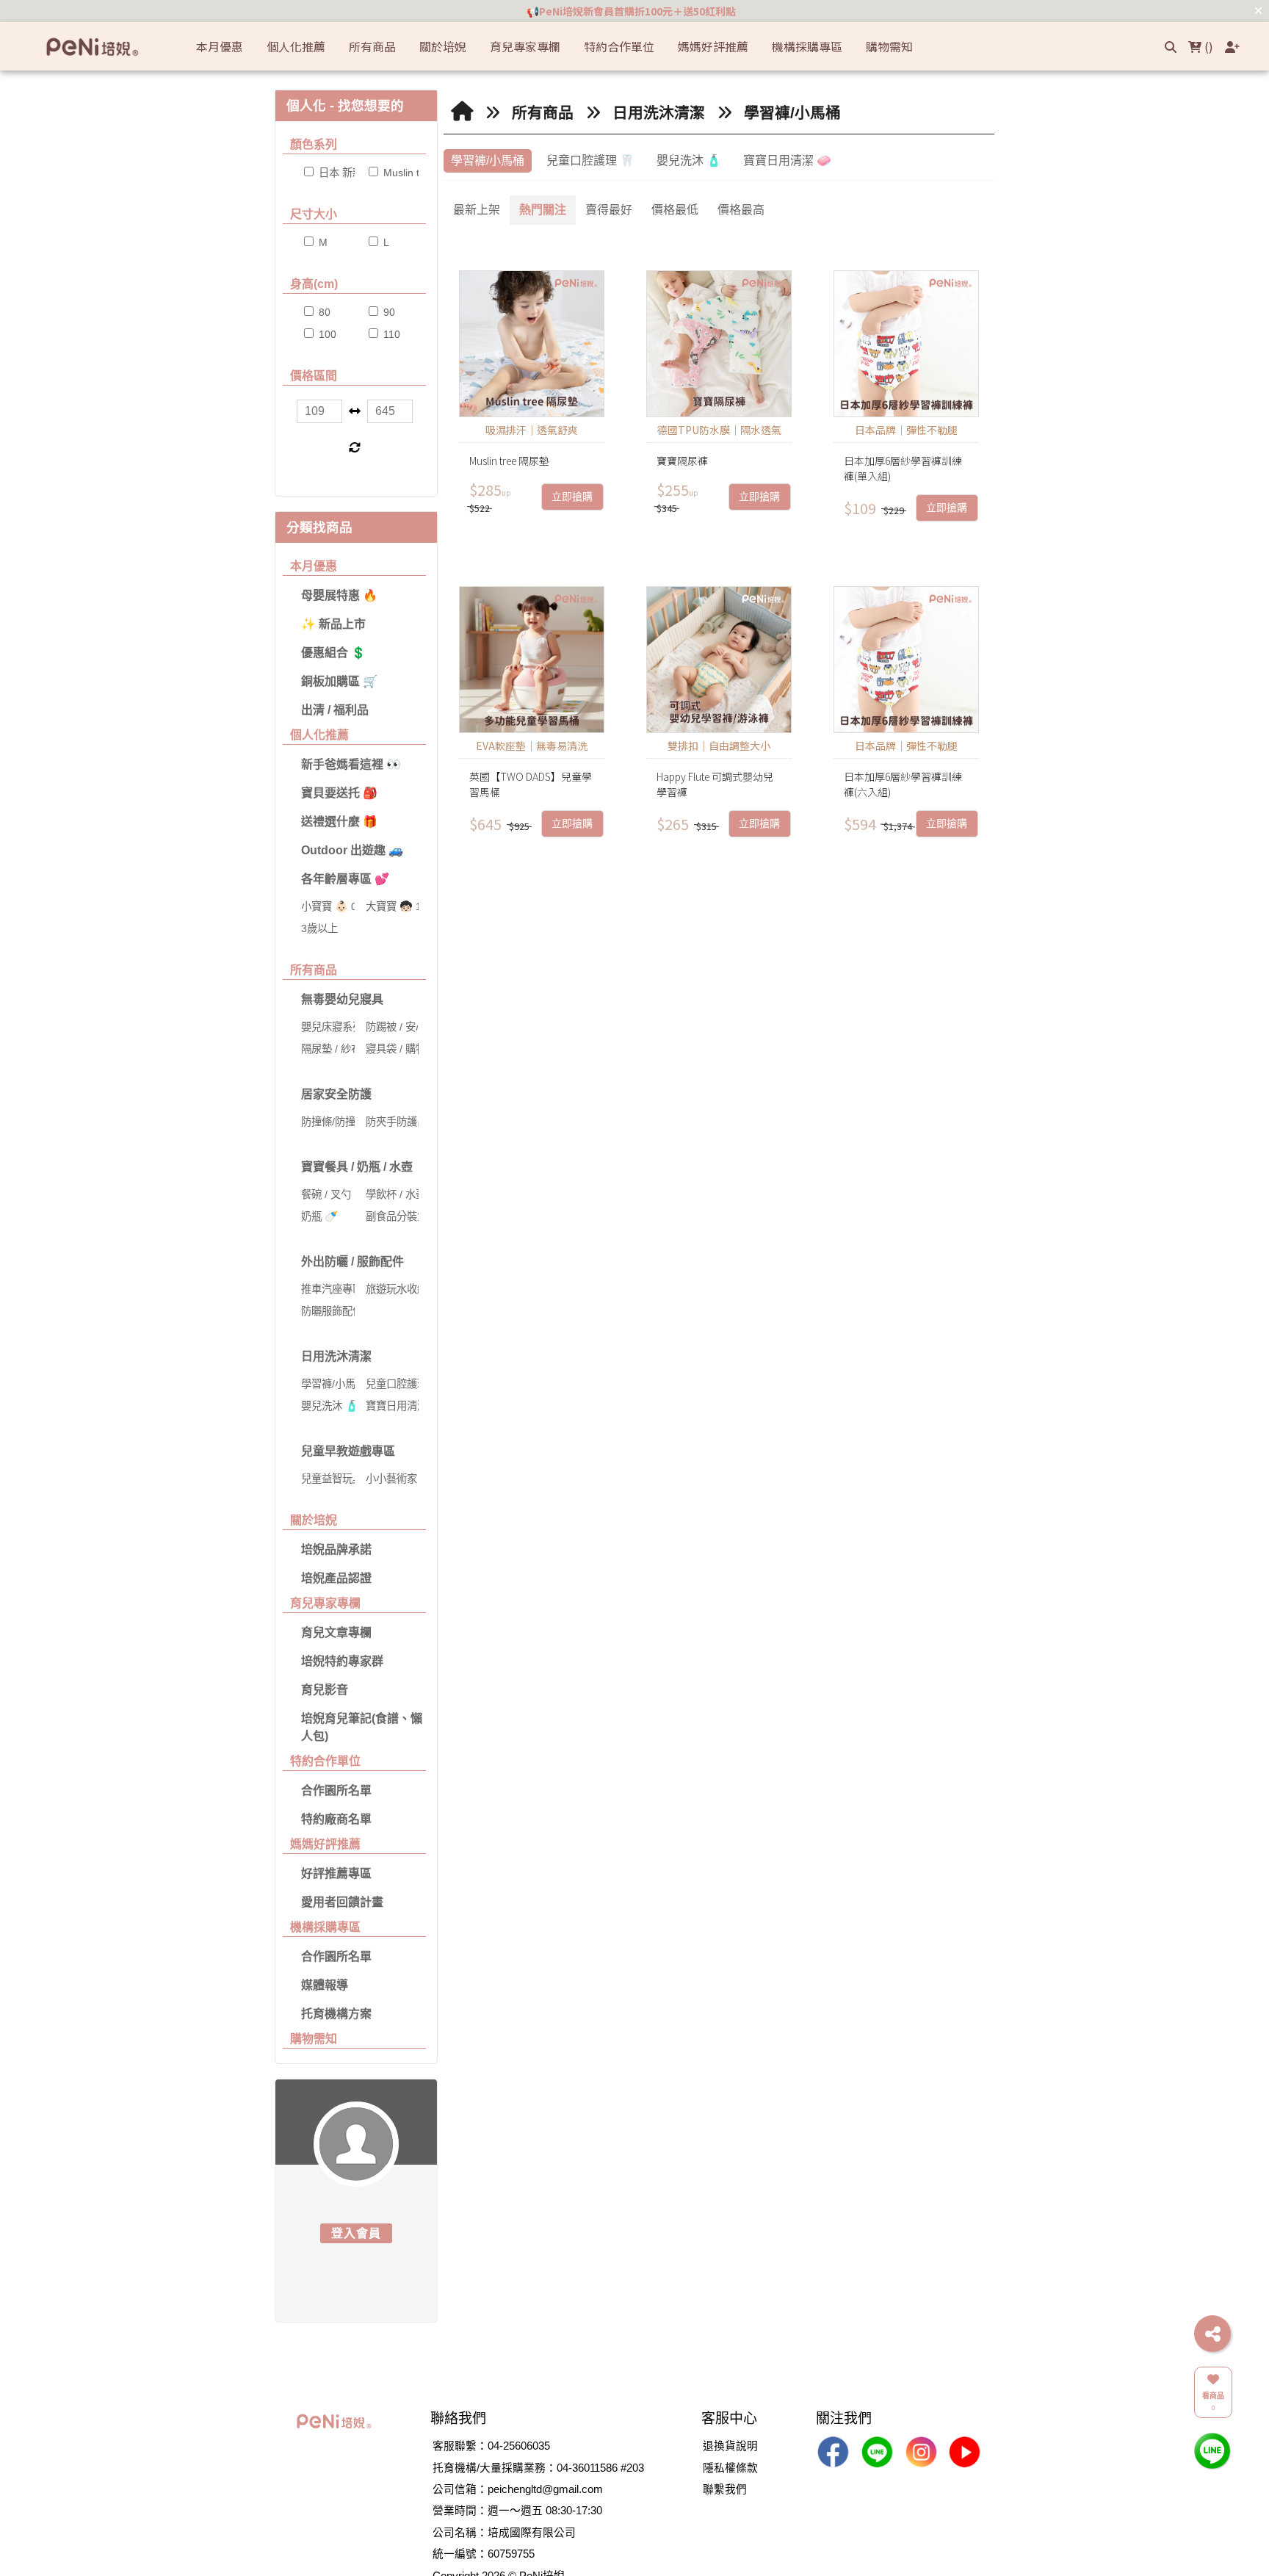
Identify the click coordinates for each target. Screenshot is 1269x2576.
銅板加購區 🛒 (339, 681)
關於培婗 (314, 1520)
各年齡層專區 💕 (345, 879)
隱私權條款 (730, 2468)
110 (390, 334)
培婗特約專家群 (342, 1661)
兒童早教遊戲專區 (348, 1451)
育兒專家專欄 (325, 1603)
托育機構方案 (336, 2014)
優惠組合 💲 (333, 653)
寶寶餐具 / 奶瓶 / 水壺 (357, 1167)
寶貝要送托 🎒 (339, 793)
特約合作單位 (325, 1761)
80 (323, 312)
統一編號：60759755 (484, 2554)
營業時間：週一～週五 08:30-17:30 (517, 2511)
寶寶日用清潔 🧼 (787, 160)
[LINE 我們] (1212, 2450)
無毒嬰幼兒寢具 (342, 999)
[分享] (1212, 2334)
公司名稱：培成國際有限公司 (504, 2533)
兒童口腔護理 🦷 (590, 160)
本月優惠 (314, 566)
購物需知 (314, 2039)
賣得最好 (609, 210)
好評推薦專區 (336, 1873)
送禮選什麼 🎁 (339, 822)
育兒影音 (325, 1690)
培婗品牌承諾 (336, 1549)
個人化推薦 (319, 735)
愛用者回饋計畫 (342, 1902)
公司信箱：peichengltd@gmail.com (518, 2489)
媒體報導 (325, 1985)
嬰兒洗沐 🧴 (689, 160)
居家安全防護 (336, 1094)
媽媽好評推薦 (325, 1844)
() (1207, 46)
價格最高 (741, 210)
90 (388, 312)
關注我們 (844, 2418)
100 (326, 334)
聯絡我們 (458, 2418)
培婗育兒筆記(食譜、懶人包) (362, 1727)
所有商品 (314, 970)
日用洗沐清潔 (336, 1356)
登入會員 (357, 2233)
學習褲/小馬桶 (792, 113)
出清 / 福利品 (335, 710)
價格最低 (675, 210)
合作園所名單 (336, 1790)
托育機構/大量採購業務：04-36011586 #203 (538, 2468)
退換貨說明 (730, 2446)
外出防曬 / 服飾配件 (352, 1262)
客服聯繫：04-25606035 (491, 2446)
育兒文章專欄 (336, 1632)
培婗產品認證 (336, 1578)
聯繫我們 (725, 2489)
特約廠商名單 (336, 1819)
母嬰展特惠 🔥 (339, 595)
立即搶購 (572, 497)
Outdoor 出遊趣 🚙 (352, 850)
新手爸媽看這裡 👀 (351, 764)
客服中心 (729, 2418)
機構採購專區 (325, 1927)
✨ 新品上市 (333, 624)
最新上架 (477, 210)
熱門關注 (543, 210)
